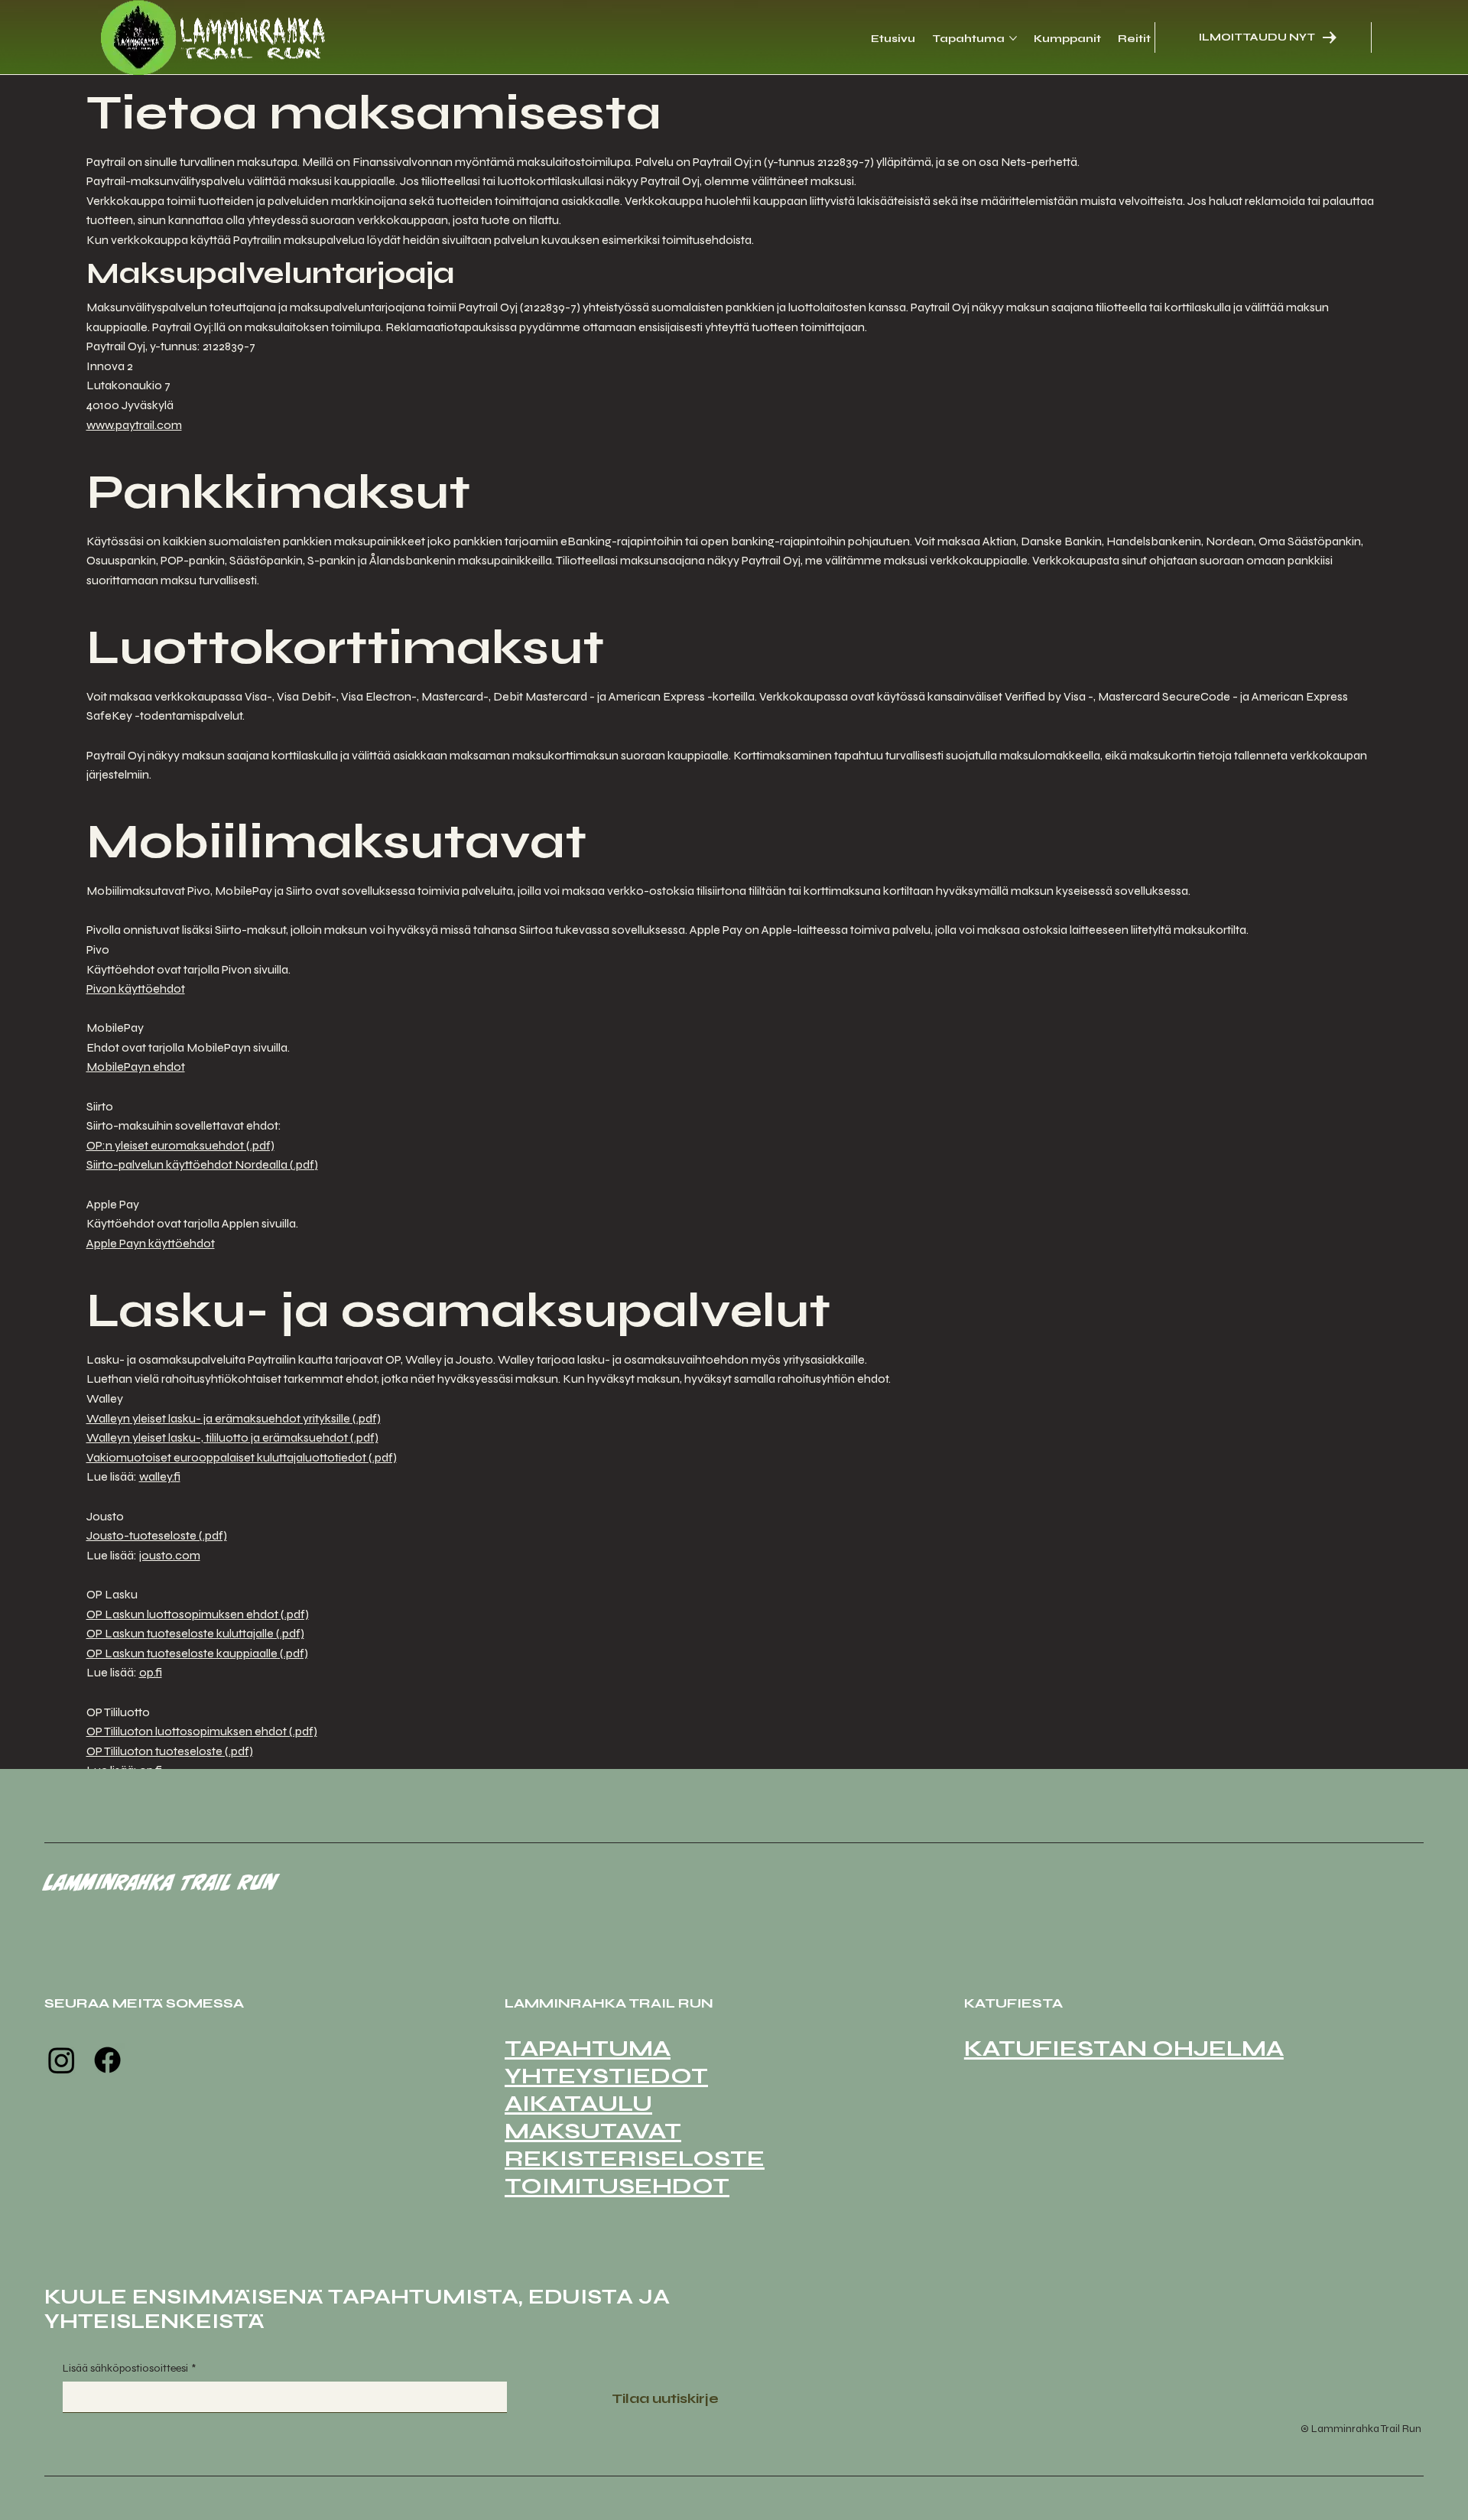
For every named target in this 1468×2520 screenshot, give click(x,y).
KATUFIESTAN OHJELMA (1124, 2048)
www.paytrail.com (134, 425)
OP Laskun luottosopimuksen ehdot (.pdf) (198, 1614)
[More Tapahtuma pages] (1013, 38)
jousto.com (170, 1555)
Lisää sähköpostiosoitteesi (129, 2368)
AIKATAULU (578, 2103)
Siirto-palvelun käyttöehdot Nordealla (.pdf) (202, 1164)
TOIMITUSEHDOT (617, 2186)
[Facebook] (107, 2060)
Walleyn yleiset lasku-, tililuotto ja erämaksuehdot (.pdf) (232, 1437)
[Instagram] (62, 2060)
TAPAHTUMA (588, 2048)
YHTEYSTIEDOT (606, 2076)
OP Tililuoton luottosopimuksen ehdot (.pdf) (202, 1731)
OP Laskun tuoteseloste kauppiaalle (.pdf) (197, 1653)
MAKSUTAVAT (593, 2131)
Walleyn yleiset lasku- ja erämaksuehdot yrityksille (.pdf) (234, 1418)
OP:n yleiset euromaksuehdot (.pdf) (180, 1145)
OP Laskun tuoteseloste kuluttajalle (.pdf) (195, 1633)
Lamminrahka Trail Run (161, 1882)
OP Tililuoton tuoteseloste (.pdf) (170, 1751)
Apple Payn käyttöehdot (151, 1243)
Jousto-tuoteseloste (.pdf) (157, 1535)
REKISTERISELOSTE (635, 2158)
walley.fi (160, 1476)
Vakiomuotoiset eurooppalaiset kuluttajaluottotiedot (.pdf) (242, 1457)
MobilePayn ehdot (136, 1067)
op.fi (151, 1672)
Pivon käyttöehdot (136, 988)
